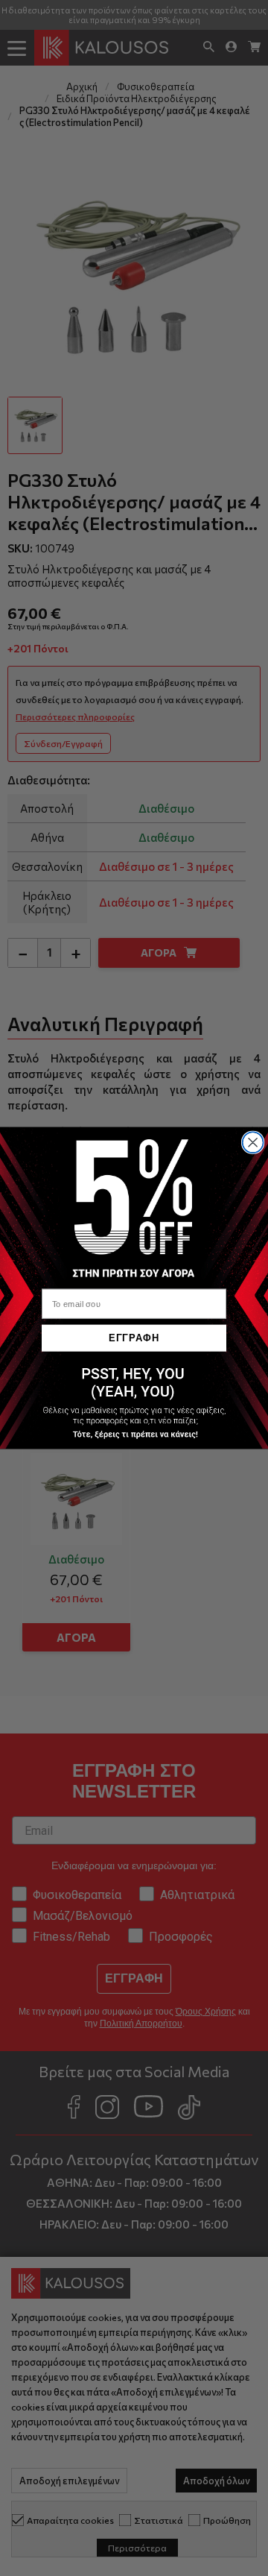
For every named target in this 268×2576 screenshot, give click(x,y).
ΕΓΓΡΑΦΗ (134, 1338)
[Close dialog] (253, 1142)
